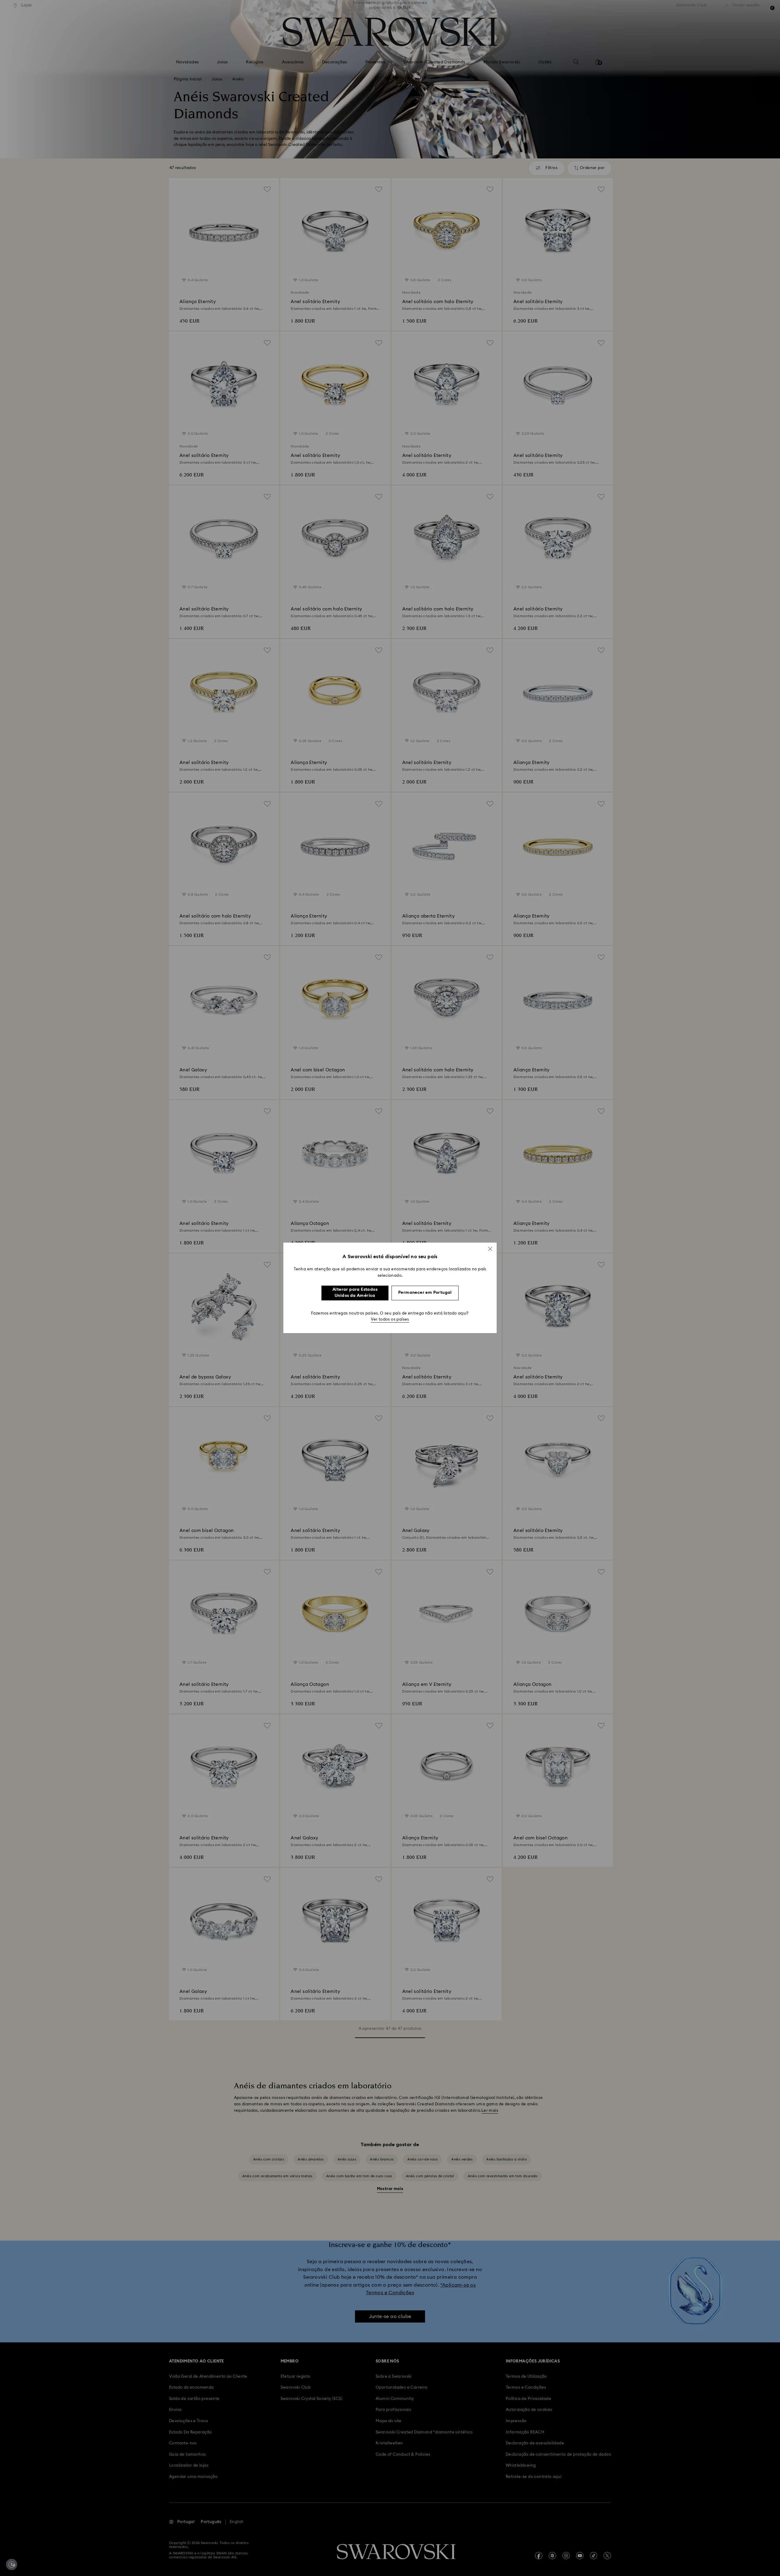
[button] (490, 1249)
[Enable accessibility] (12, 2564)
